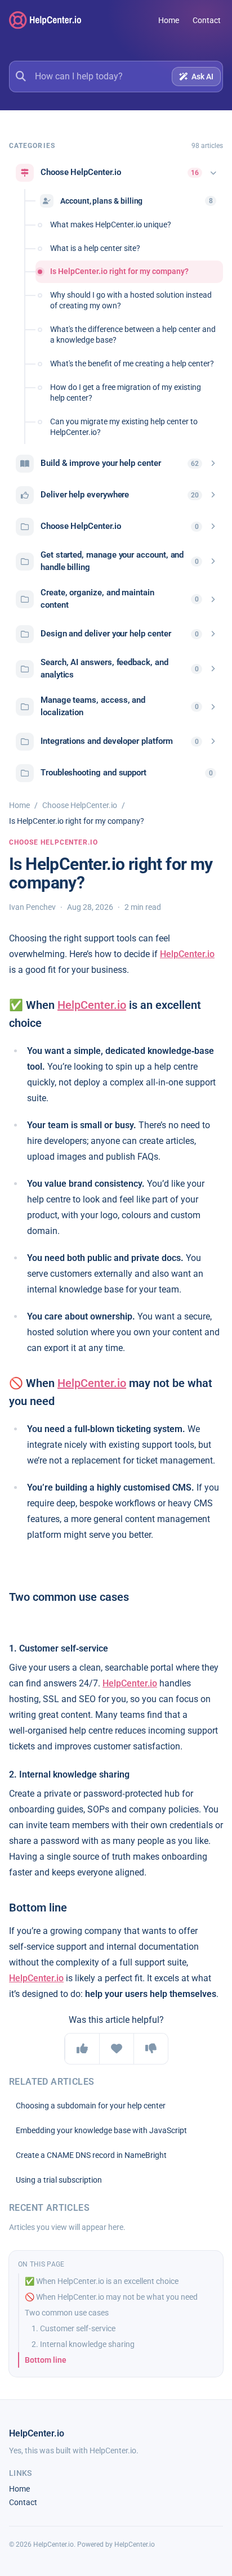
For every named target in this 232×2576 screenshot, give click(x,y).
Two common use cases (67, 2313)
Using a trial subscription (59, 2180)
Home (169, 20)
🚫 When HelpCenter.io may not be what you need (111, 2297)
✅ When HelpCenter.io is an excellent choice (102, 2281)
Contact (207, 20)
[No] (151, 2049)
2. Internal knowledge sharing (83, 2344)
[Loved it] (116, 2049)
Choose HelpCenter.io (80, 805)
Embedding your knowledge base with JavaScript (101, 2130)
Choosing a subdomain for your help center (91, 2106)
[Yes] (82, 2049)
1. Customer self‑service (73, 2328)
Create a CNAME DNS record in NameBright (91, 2155)
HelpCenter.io (187, 954)
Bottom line (46, 2360)
